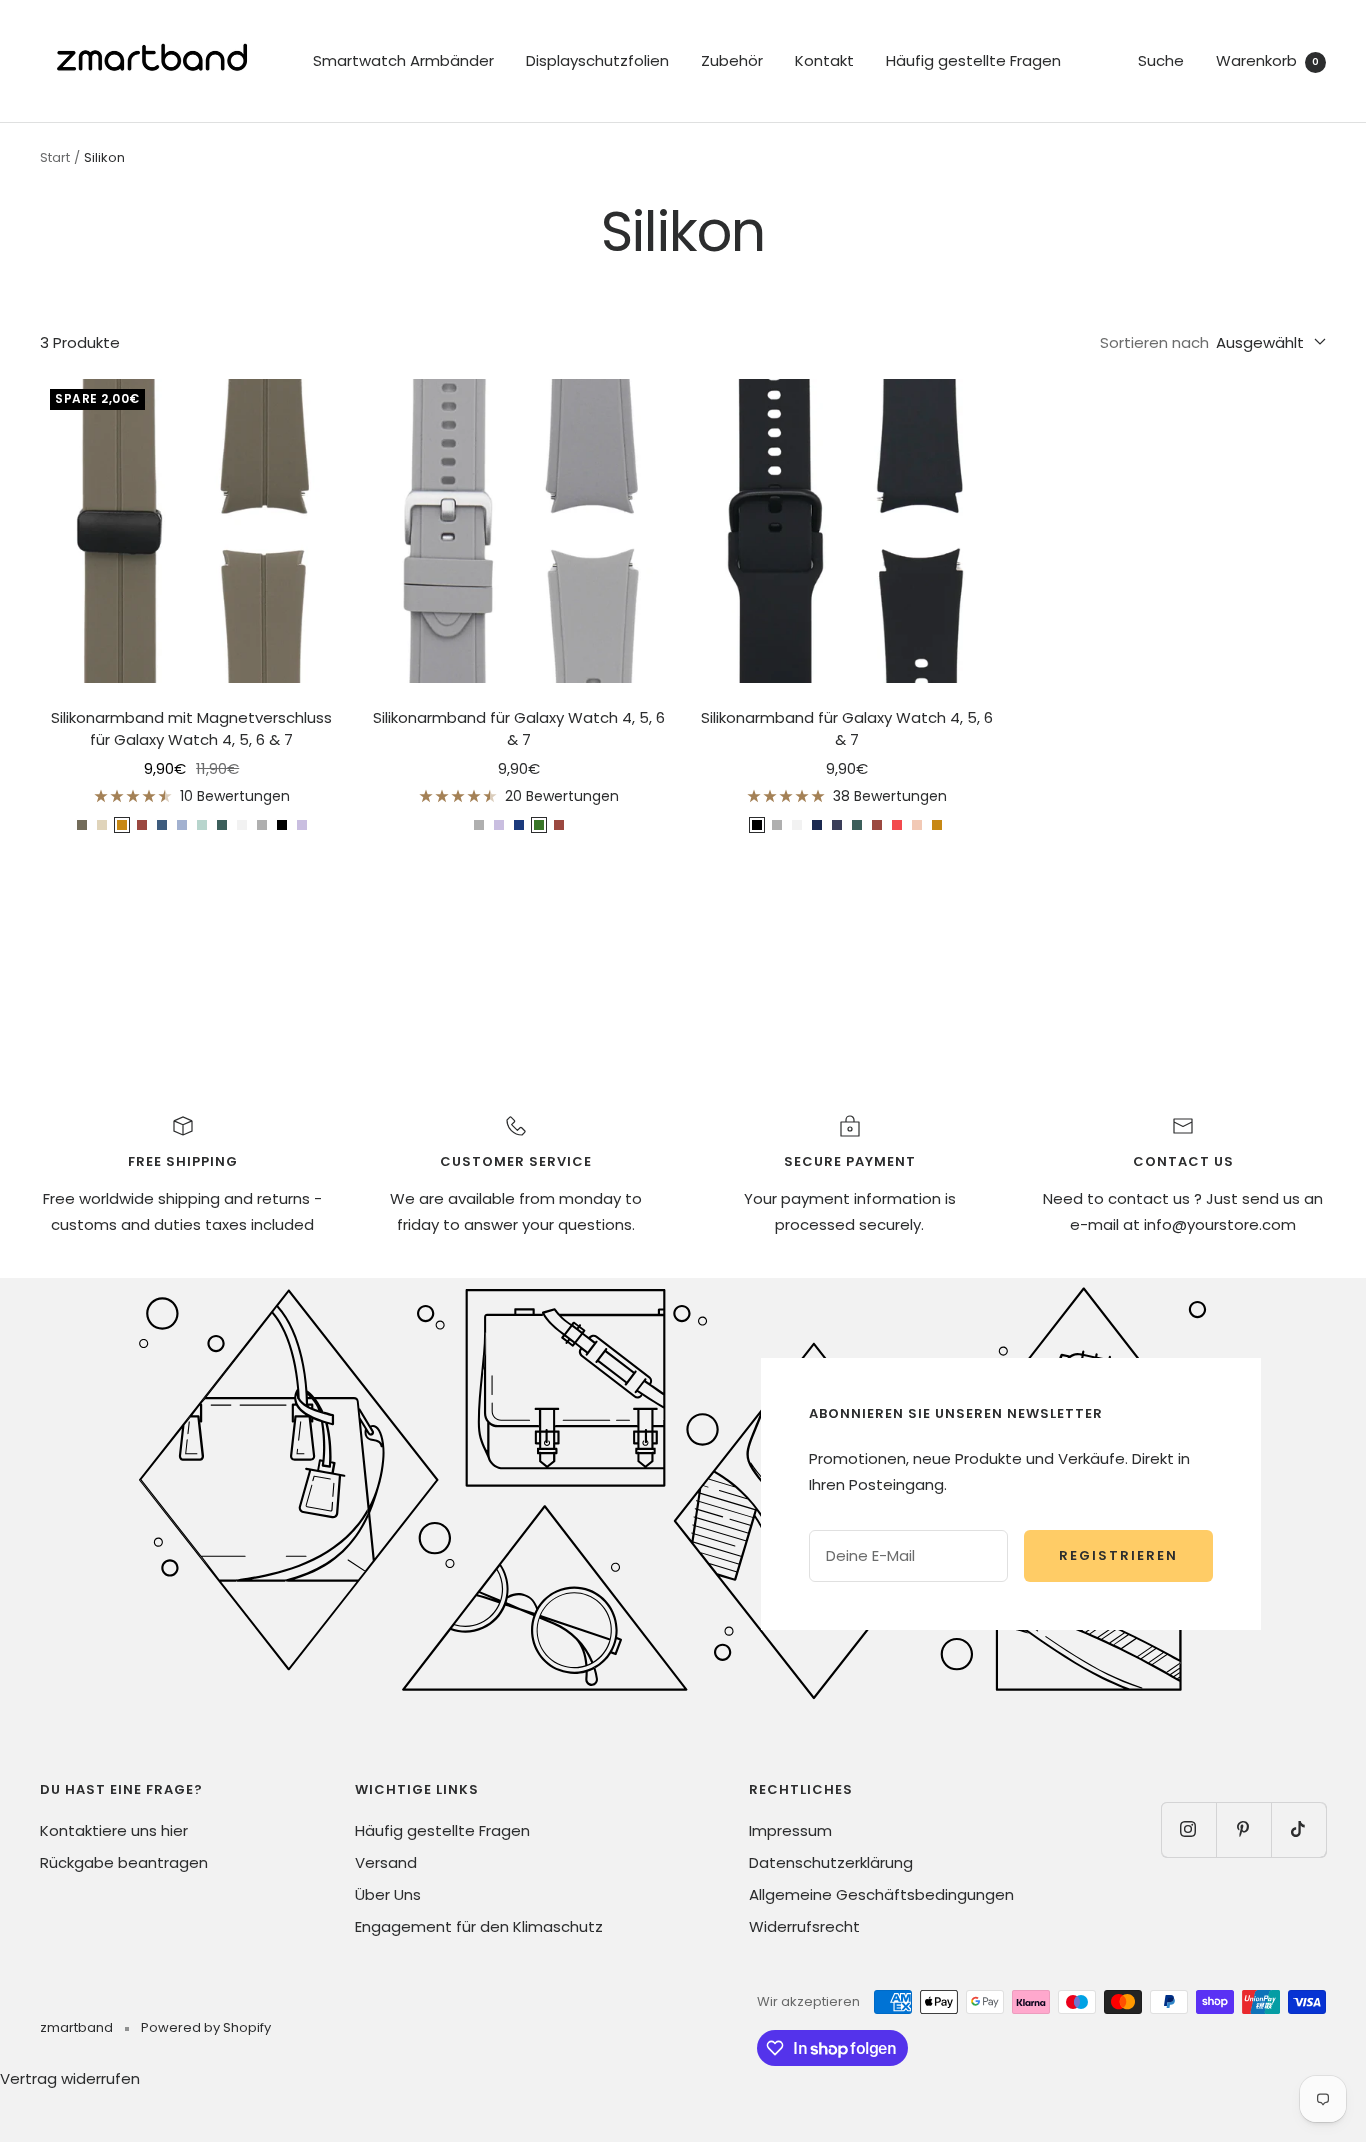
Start (55, 157)
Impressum (790, 1830)
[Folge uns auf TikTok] (1298, 1829)
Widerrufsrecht (804, 1926)
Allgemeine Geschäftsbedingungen (881, 1894)
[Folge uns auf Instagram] (1188, 1829)
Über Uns (388, 1894)
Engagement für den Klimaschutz (479, 1926)
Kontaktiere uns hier (114, 1830)
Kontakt (824, 60)
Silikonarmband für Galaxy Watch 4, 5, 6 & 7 (519, 729)
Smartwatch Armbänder (403, 60)
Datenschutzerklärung (831, 1862)
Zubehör (732, 60)
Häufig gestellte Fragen (973, 60)
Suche (1161, 60)
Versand (386, 1862)
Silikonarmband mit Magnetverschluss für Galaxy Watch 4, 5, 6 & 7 (191, 729)
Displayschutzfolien (597, 60)
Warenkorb (1267, 60)
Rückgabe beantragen (124, 1862)
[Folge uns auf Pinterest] (1243, 1829)
